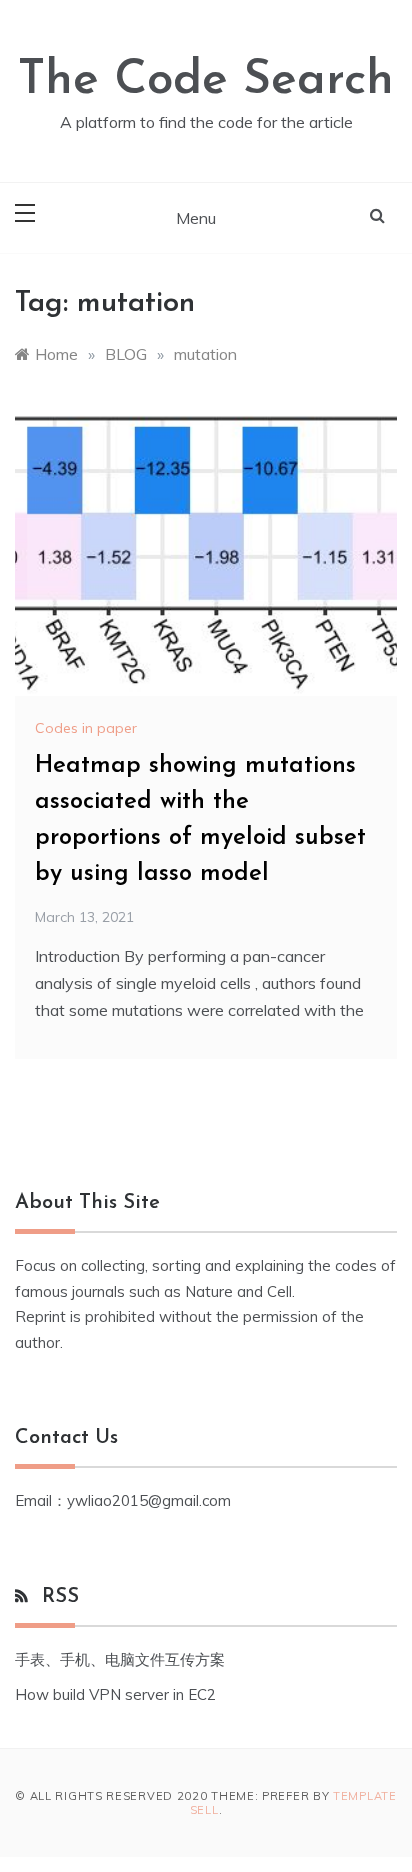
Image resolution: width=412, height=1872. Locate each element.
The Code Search (206, 81)
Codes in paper (86, 728)
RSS (60, 1597)
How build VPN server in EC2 (115, 1694)
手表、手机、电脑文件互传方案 (120, 1659)
